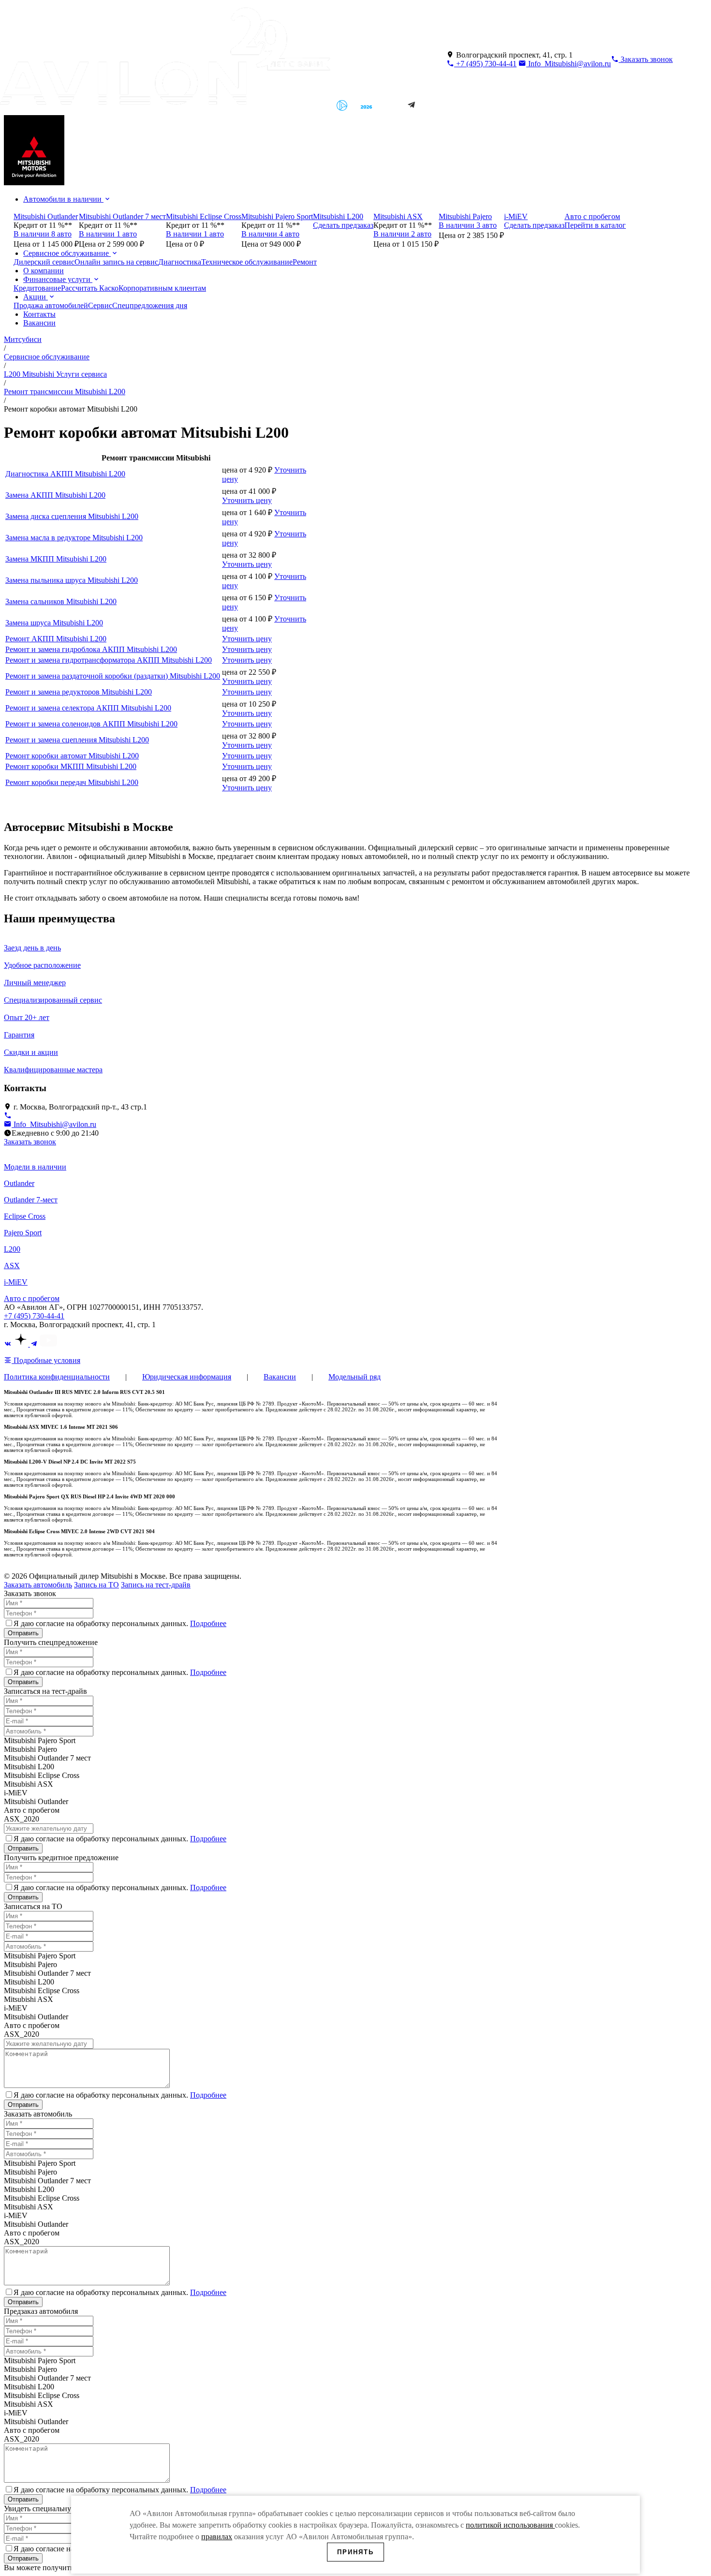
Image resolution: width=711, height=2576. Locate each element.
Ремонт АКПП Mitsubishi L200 (56, 639)
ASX (12, 1266)
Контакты (39, 314)
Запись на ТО (96, 1585)
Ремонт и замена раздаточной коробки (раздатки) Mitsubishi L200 (113, 676)
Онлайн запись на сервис (116, 262)
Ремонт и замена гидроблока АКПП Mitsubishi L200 (91, 649)
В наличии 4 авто (270, 234)
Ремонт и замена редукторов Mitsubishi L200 (79, 692)
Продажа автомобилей (51, 305)
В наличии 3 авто (468, 225)
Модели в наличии (35, 1167)
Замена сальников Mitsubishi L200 (61, 601)
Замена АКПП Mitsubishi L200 (55, 495)
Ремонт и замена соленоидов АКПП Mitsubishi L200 (91, 724)
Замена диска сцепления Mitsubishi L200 (72, 516)
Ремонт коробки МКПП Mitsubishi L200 (71, 766)
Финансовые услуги (58, 279)
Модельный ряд (355, 1377)
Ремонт (305, 262)
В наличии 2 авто (402, 234)
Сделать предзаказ (343, 225)
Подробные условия (46, 1360)
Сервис (100, 305)
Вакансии (39, 323)
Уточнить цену (247, 500)
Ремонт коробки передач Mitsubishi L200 (72, 782)
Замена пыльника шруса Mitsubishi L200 (72, 580)
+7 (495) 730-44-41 (485, 64)
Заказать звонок (30, 1142)
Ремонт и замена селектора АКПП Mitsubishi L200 (88, 708)
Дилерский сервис (44, 262)
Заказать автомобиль (38, 1585)
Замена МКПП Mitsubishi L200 (56, 559)
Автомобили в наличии (63, 199)
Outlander (19, 1183)
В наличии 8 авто (43, 234)
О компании (44, 271)
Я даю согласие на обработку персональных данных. (120, 1623)
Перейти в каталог (595, 225)
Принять (355, 2552)
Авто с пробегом (32, 1298)
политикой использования (510, 2525)
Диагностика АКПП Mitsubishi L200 (65, 474)
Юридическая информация (187, 1377)
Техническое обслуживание (247, 262)
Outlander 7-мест (31, 1200)
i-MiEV (16, 1282)
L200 (12, 1249)
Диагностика (180, 262)
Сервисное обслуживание (67, 253)
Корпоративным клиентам (162, 288)
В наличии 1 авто (108, 234)
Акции (36, 297)
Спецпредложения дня (150, 305)
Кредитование (37, 288)
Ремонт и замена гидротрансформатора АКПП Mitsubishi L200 (109, 660)
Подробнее (208, 1623)
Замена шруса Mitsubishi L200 (54, 623)
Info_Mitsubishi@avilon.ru (569, 64)
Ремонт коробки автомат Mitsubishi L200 (72, 756)
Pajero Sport (23, 1233)
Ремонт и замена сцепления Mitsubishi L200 (77, 740)
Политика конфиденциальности (57, 1377)
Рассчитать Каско (90, 288)
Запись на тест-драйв (156, 1585)
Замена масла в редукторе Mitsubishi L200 (74, 538)
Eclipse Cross (25, 1216)
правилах (217, 2537)
